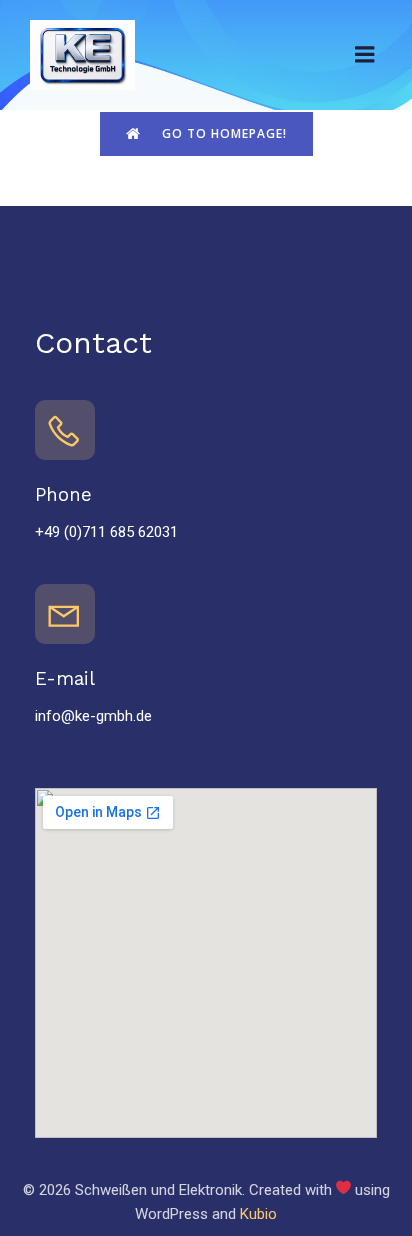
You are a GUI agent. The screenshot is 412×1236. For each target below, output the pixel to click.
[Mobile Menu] (365, 55)
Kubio (258, 1214)
